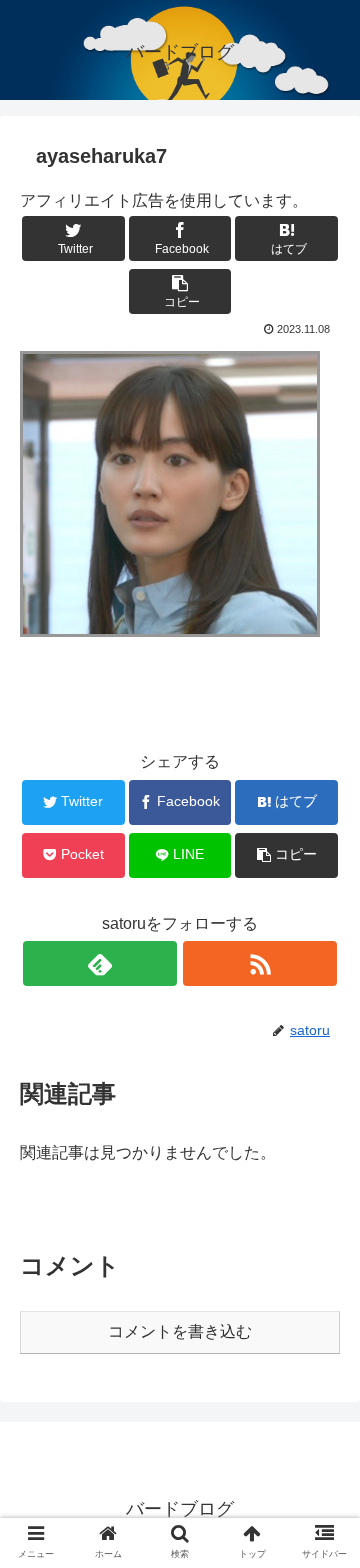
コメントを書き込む (180, 1331)
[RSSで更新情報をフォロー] (260, 963)
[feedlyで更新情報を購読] (100, 963)
